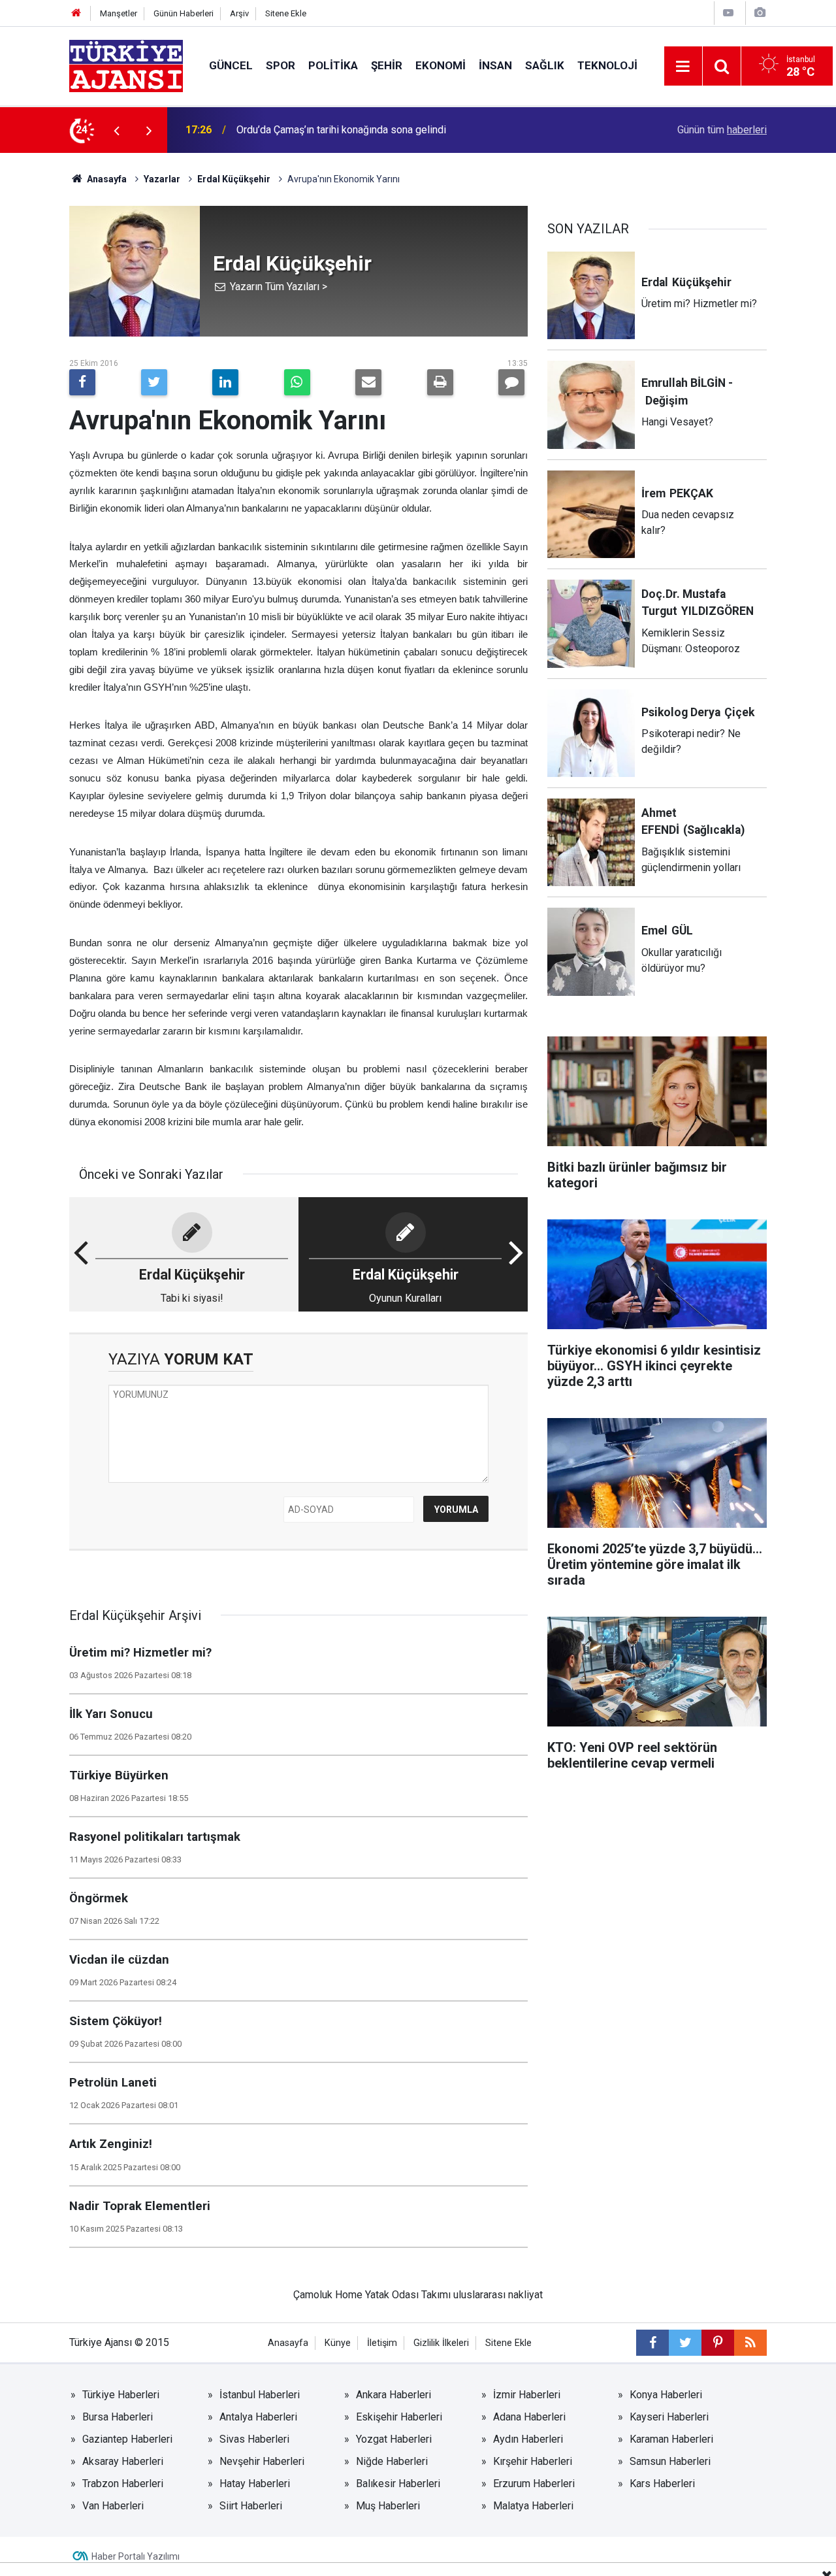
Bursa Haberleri (118, 2417)
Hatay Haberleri (255, 2484)
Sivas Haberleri (254, 2439)
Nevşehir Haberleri (262, 2461)
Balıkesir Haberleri (398, 2484)
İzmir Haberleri (527, 2395)
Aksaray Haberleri (123, 2461)
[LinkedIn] (225, 382)
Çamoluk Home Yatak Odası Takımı (372, 2295)
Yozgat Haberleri (394, 2439)
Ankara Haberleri (394, 2395)
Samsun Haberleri (670, 2461)
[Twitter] (154, 382)
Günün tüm (722, 130)
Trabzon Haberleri (123, 2484)
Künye (338, 2343)
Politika (333, 65)
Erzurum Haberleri (534, 2484)
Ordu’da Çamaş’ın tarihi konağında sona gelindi (341, 130)
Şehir (387, 65)
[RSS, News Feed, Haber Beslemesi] (750, 2343)
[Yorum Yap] (511, 382)
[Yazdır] (440, 382)
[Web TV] (728, 13)
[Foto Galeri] (760, 13)
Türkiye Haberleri (121, 2395)
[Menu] (683, 67)
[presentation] (116, 130)
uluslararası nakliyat (498, 2295)
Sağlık (545, 65)
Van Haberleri (113, 2506)
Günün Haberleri (184, 13)
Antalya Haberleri (258, 2417)
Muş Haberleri (388, 2506)
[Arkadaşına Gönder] (368, 382)
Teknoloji (607, 65)
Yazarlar (162, 179)
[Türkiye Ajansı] (126, 65)
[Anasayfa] (76, 13)
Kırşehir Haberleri (533, 2461)
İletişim (382, 2343)
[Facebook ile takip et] (652, 2343)
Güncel (231, 65)
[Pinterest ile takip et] (718, 2343)
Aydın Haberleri (528, 2439)
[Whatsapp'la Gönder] (297, 382)
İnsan (495, 65)
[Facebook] (82, 382)
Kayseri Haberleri (669, 2417)
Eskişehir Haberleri (399, 2417)
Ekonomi (441, 65)
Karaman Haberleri (671, 2439)
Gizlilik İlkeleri (441, 2343)
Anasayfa (106, 179)
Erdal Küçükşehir (234, 179)
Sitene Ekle (286, 13)
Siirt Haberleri (251, 2506)
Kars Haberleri (662, 2484)
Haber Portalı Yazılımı (136, 2556)
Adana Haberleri (529, 2417)
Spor (281, 65)
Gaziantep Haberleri (127, 2439)
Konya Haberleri (666, 2395)
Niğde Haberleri (392, 2461)
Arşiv (239, 13)
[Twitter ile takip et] (685, 2343)
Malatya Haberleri (533, 2506)
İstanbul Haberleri (260, 2395)
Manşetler (119, 13)
